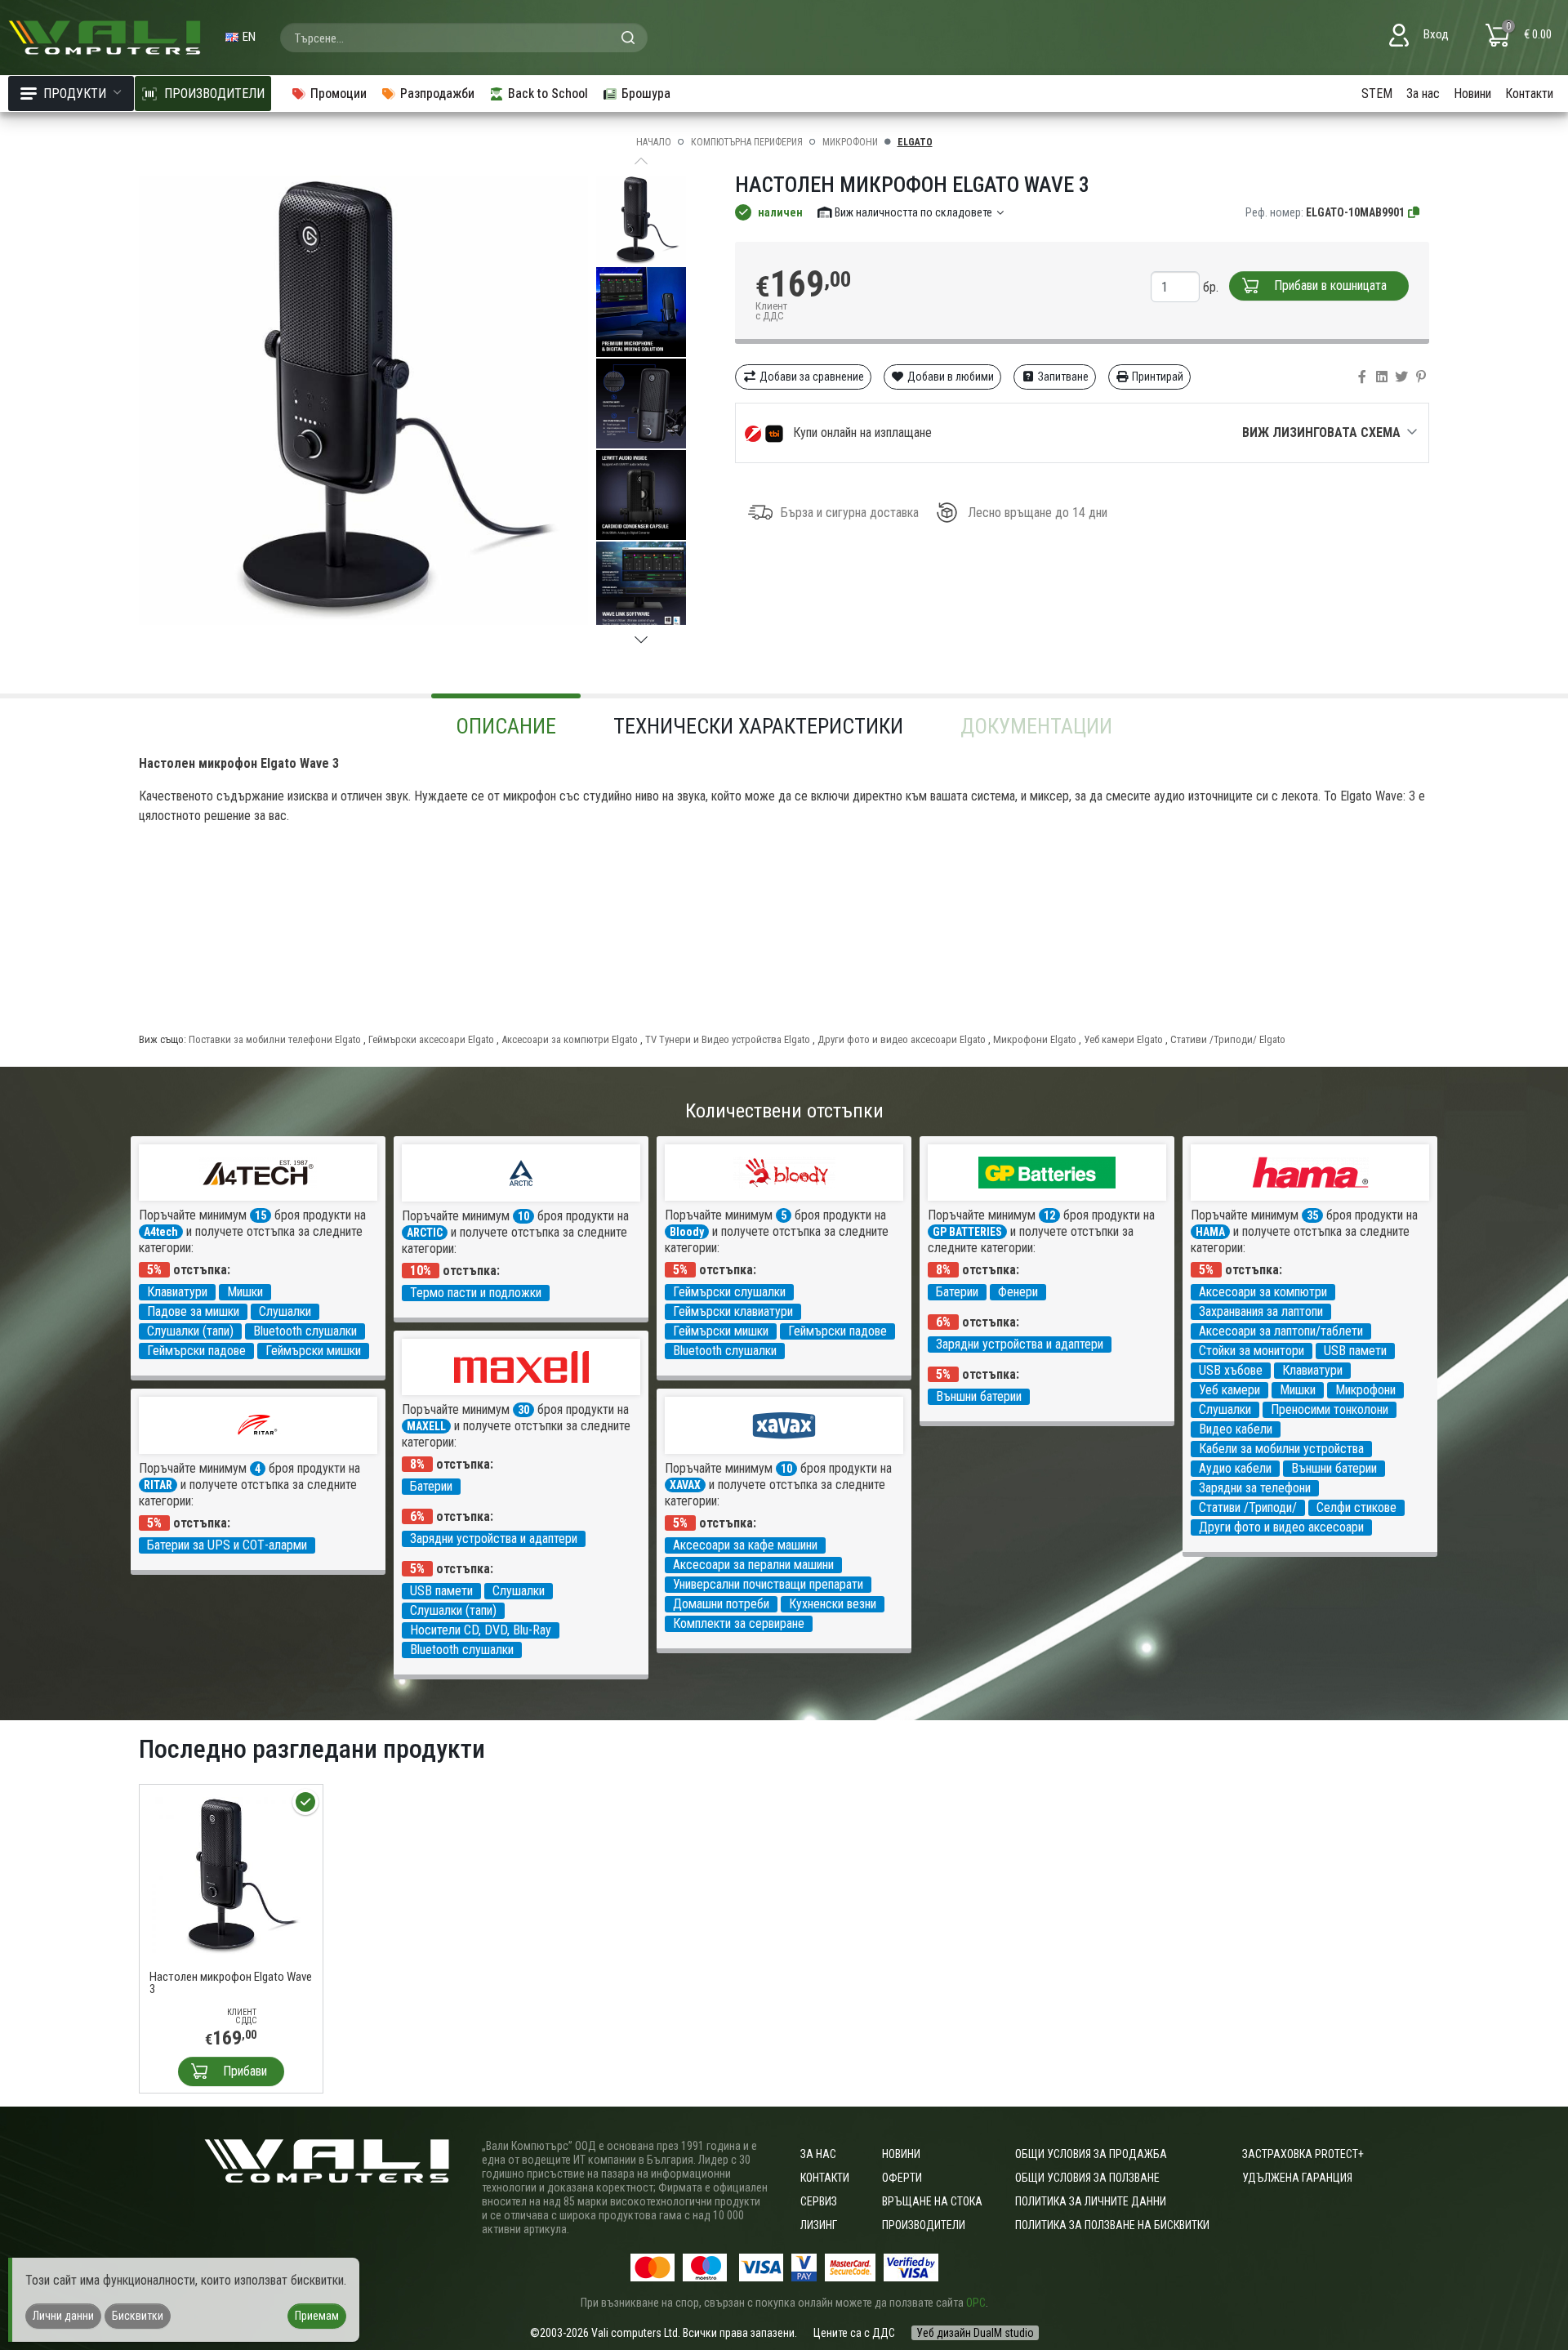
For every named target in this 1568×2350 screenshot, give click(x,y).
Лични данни (63, 2316)
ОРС (976, 2303)
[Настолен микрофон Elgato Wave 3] (231, 1875)
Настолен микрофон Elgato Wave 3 (231, 1983)
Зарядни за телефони (1255, 1488)
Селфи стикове (1356, 1507)
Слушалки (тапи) (190, 1331)
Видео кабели (1236, 1429)
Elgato (915, 142)
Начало (654, 142)
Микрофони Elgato (1035, 1039)
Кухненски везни (833, 1604)
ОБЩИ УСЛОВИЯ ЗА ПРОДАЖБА (1091, 2154)
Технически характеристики (758, 726)
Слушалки (285, 1311)
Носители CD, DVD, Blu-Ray (481, 1630)
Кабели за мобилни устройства (1281, 1449)
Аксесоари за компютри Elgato (570, 1039)
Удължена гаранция (1297, 2178)
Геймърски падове (196, 1351)
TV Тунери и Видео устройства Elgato (728, 1039)
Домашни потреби (721, 1604)
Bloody (687, 1232)
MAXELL (426, 1426)
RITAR (158, 1485)
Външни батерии (979, 1396)
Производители (924, 2225)
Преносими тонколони (1330, 1409)
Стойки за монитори (1252, 1351)
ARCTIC (425, 1233)
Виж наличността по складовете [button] (913, 212)
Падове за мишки (193, 1311)
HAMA (1210, 1232)
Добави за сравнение (811, 377)
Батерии (957, 1292)
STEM (1377, 94)
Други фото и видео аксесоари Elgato (902, 1039)
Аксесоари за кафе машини (745, 1545)
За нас (1423, 94)
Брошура (646, 94)
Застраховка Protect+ (1303, 2154)
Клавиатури (177, 1292)
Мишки (245, 1292)
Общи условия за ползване (1087, 2178)
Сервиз (819, 2201)
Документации (1036, 726)
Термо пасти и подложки (476, 1293)
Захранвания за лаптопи (1261, 1311)
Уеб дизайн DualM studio (975, 2333)
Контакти (1529, 94)
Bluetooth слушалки (305, 1331)
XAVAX (685, 1485)
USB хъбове (1231, 1370)
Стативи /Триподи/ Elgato (1228, 1039)
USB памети (1355, 1351)
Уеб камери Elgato (1123, 1039)
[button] (641, 640)
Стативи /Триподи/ (1248, 1507)
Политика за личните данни (1091, 2201)
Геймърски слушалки (729, 1292)
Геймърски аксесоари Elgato (431, 1039)
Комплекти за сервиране (739, 1623)
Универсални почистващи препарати (768, 1584)
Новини (1472, 94)
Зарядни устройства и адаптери (1020, 1344)
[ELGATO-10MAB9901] (1414, 212)
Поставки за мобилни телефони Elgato (275, 1039)
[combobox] (464, 38)
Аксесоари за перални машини (753, 1565)
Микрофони (850, 142)
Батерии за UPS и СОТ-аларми (227, 1545)
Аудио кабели (1235, 1468)
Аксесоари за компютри (1263, 1292)
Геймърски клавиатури (733, 1311)
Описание (506, 726)
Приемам (317, 2316)
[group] (363, 400)
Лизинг (819, 2225)
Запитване (1062, 377)
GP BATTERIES (967, 1232)
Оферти (902, 2178)
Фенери (1018, 1292)
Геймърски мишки (313, 1351)
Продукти (75, 94)
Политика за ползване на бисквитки (1112, 2225)
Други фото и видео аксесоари (1281, 1527)
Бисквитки (138, 2316)
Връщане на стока (932, 2201)
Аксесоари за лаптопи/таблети (1281, 1331)
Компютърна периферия (747, 142)
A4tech (161, 1232)
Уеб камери (1229, 1390)
